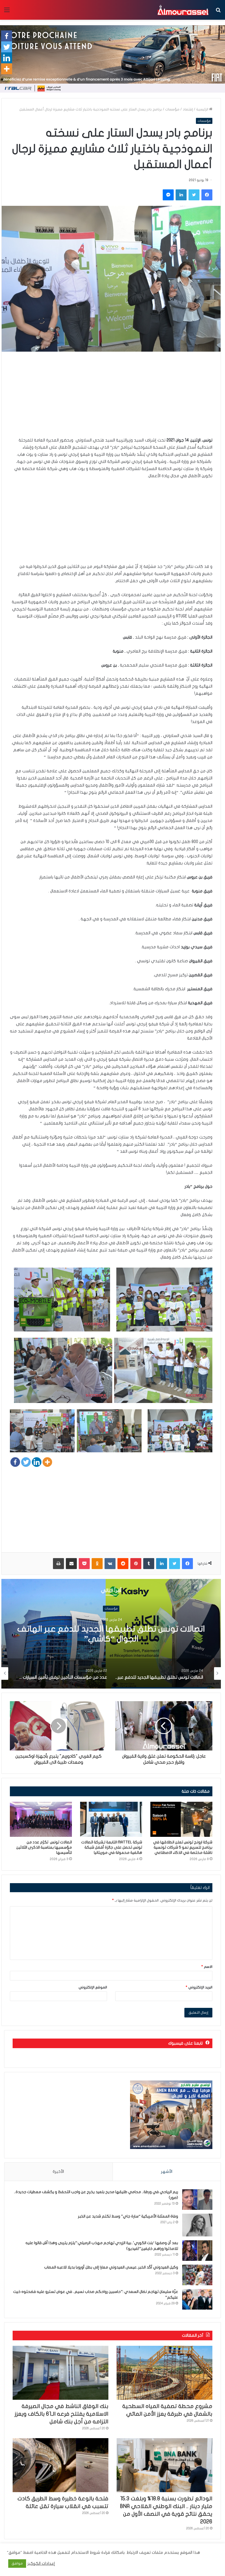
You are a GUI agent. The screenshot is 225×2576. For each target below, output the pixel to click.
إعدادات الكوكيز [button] (41, 2564)
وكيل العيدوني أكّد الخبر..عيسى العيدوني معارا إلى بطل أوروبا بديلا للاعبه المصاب (111, 2267)
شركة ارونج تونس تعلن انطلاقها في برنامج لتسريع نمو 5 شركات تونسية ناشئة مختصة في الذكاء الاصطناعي (183, 1847)
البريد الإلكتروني (199, 1987)
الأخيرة (58, 2171)
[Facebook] (15, 1462)
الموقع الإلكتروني (93, 1987)
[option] (174, 1673)
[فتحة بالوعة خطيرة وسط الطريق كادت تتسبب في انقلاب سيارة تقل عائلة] (61, 2465)
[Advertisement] (111, 398)
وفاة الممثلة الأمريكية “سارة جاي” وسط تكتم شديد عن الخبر (128, 2216)
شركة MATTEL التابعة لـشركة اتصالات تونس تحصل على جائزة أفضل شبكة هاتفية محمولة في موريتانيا (112, 1847)
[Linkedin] (37, 1462)
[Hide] (2, 79)
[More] (47, 1462)
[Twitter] (26, 1462)
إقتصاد (188, 109)
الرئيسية (203, 109)
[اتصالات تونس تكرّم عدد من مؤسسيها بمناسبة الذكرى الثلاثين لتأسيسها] (41, 1819)
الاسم (207, 1967)
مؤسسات (172, 109)
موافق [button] (17, 2563)
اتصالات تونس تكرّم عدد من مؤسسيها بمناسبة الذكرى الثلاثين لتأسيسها (44, 1847)
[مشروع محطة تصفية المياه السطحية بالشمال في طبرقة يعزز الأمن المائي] (164, 2373)
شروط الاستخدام (85, 2553)
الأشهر (167, 2171)
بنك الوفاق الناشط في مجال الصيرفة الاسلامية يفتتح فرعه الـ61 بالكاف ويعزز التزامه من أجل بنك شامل (61, 2414)
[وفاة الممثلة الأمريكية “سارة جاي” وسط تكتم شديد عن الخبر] (197, 2225)
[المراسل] (183, 10)
